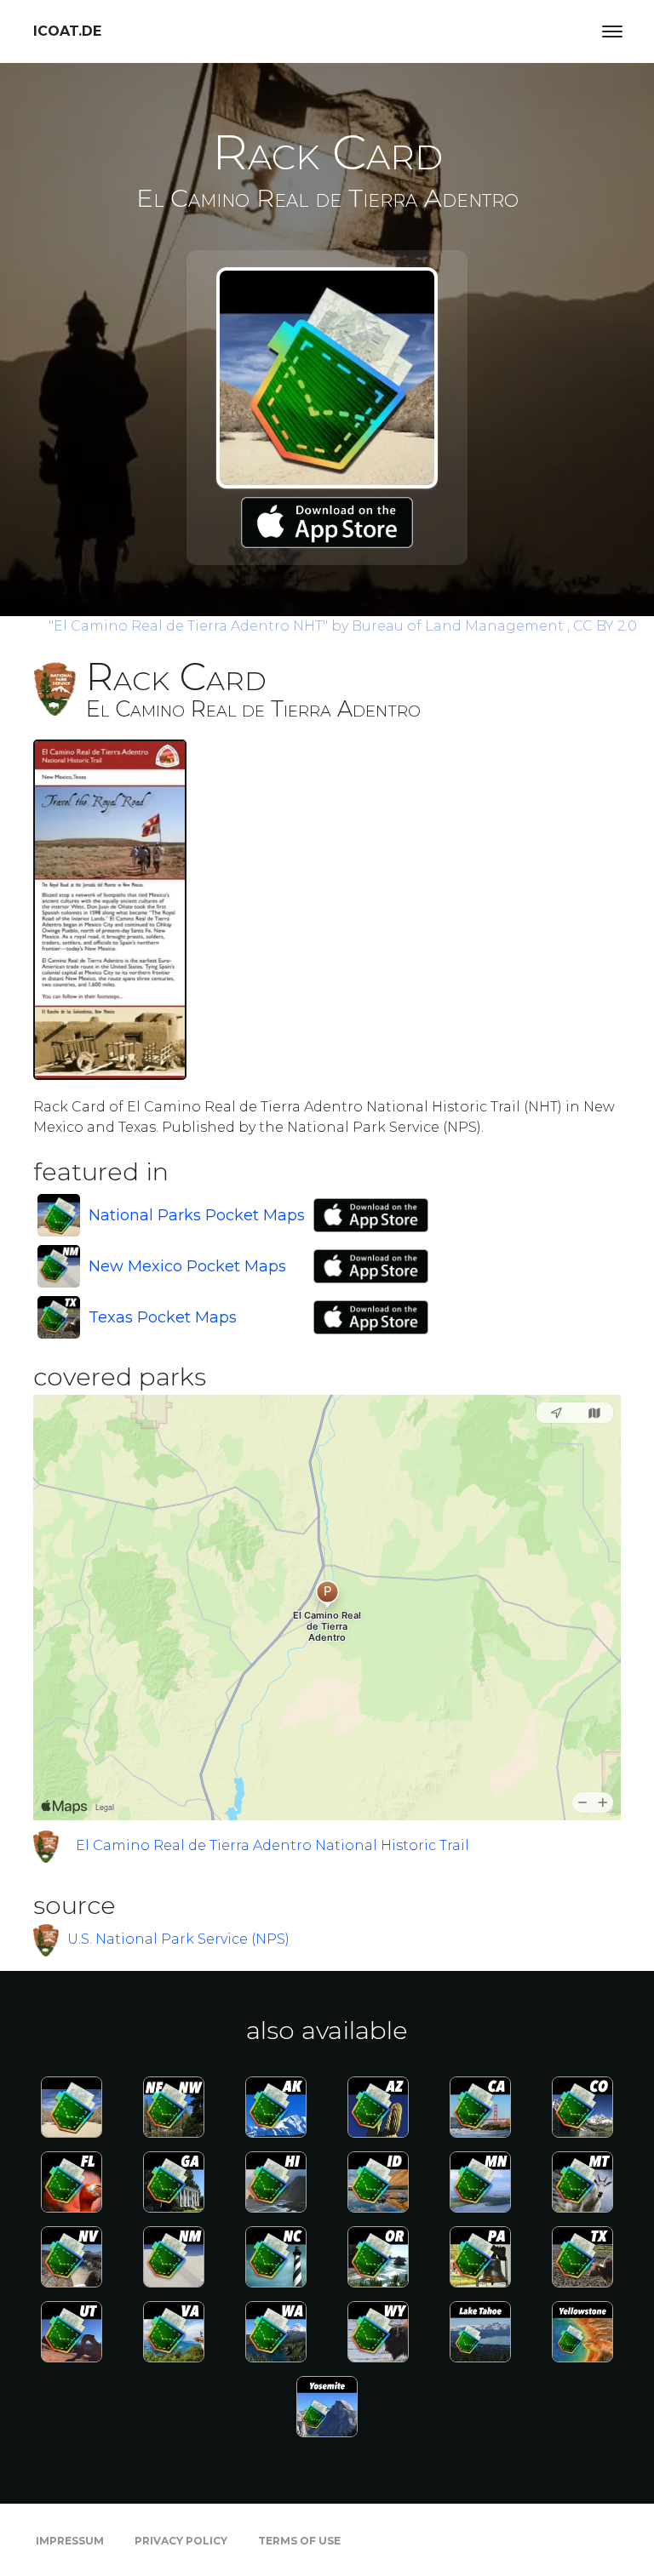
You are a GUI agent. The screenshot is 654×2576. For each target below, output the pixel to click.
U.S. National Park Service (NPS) (178, 1939)
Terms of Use (299, 2541)
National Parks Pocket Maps (197, 1215)
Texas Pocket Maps (163, 1317)
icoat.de (67, 31)
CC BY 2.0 (605, 626)
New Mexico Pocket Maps (187, 1266)
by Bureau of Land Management (308, 626)
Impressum (70, 2541)
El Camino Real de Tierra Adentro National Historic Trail (272, 1845)
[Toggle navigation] (612, 31)
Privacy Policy (181, 2541)
